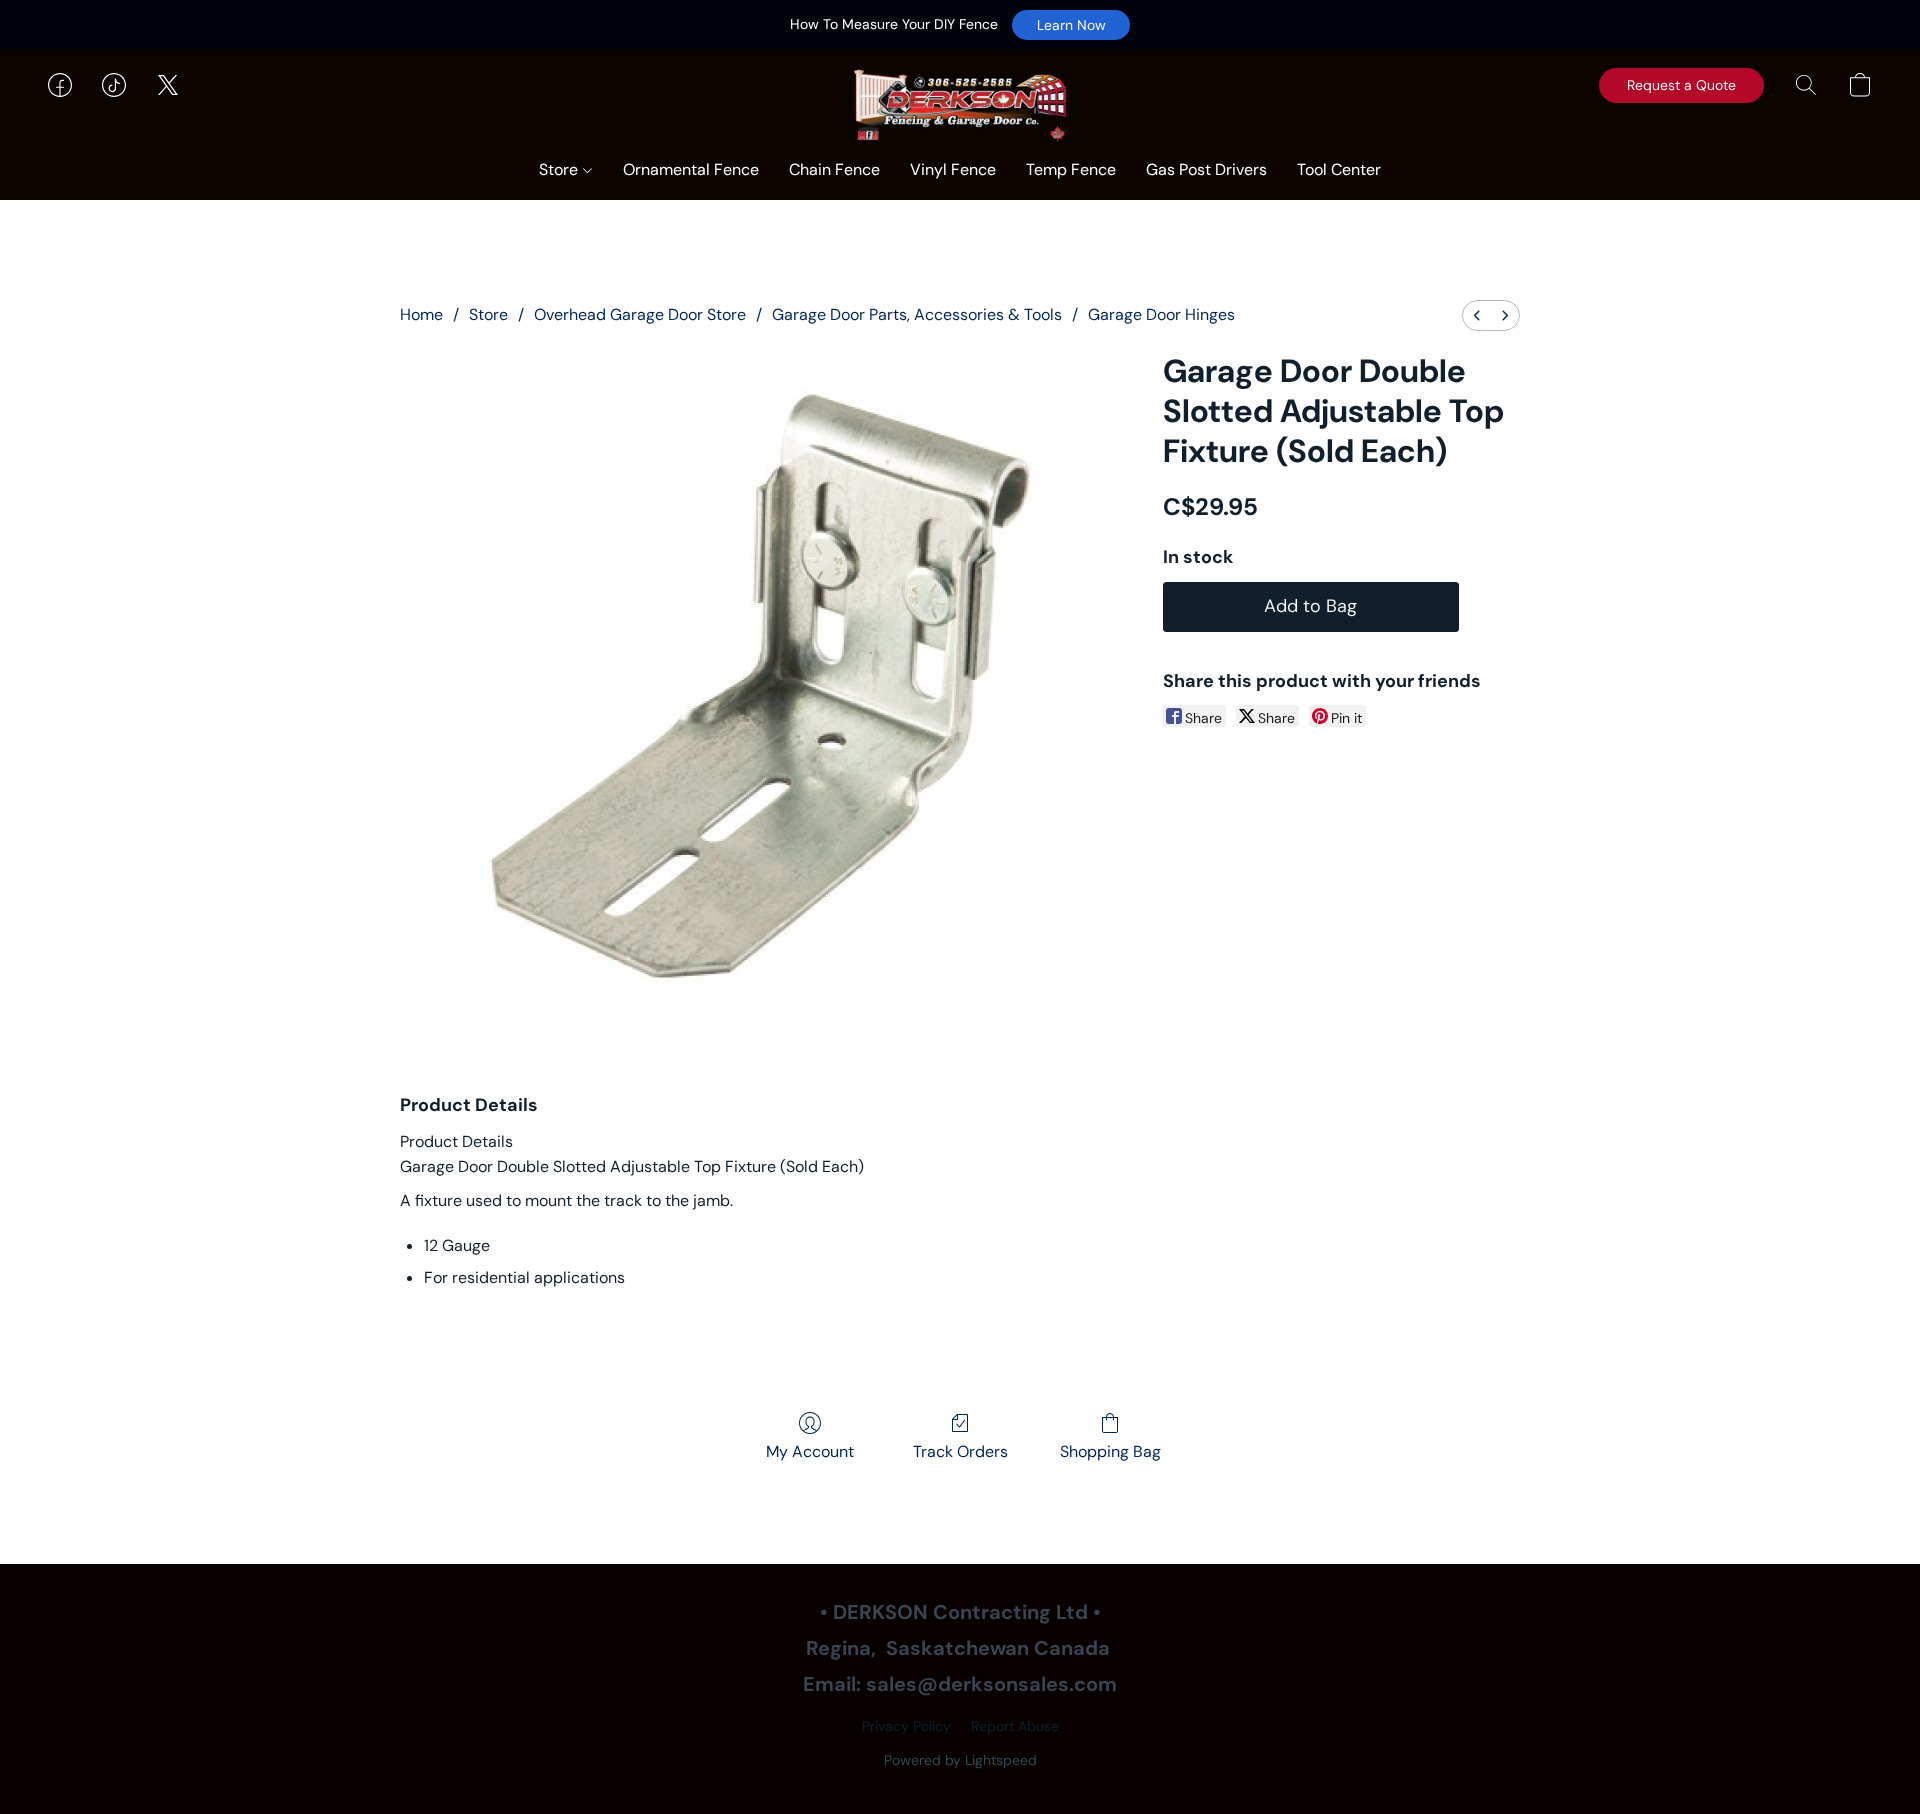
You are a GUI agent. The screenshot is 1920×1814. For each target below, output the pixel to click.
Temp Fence (1071, 169)
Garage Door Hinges (1161, 314)
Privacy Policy (906, 1726)
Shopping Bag (1110, 1451)
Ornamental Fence (691, 169)
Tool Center (1339, 169)
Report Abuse (1015, 1726)
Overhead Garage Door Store (640, 314)
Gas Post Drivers (1206, 169)
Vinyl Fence (953, 169)
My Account (810, 1451)
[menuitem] (1477, 315)
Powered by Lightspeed (960, 1760)
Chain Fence (834, 169)
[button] (1071, 25)
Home (421, 314)
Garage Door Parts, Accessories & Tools (917, 314)
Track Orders (960, 1451)
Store (560, 169)
